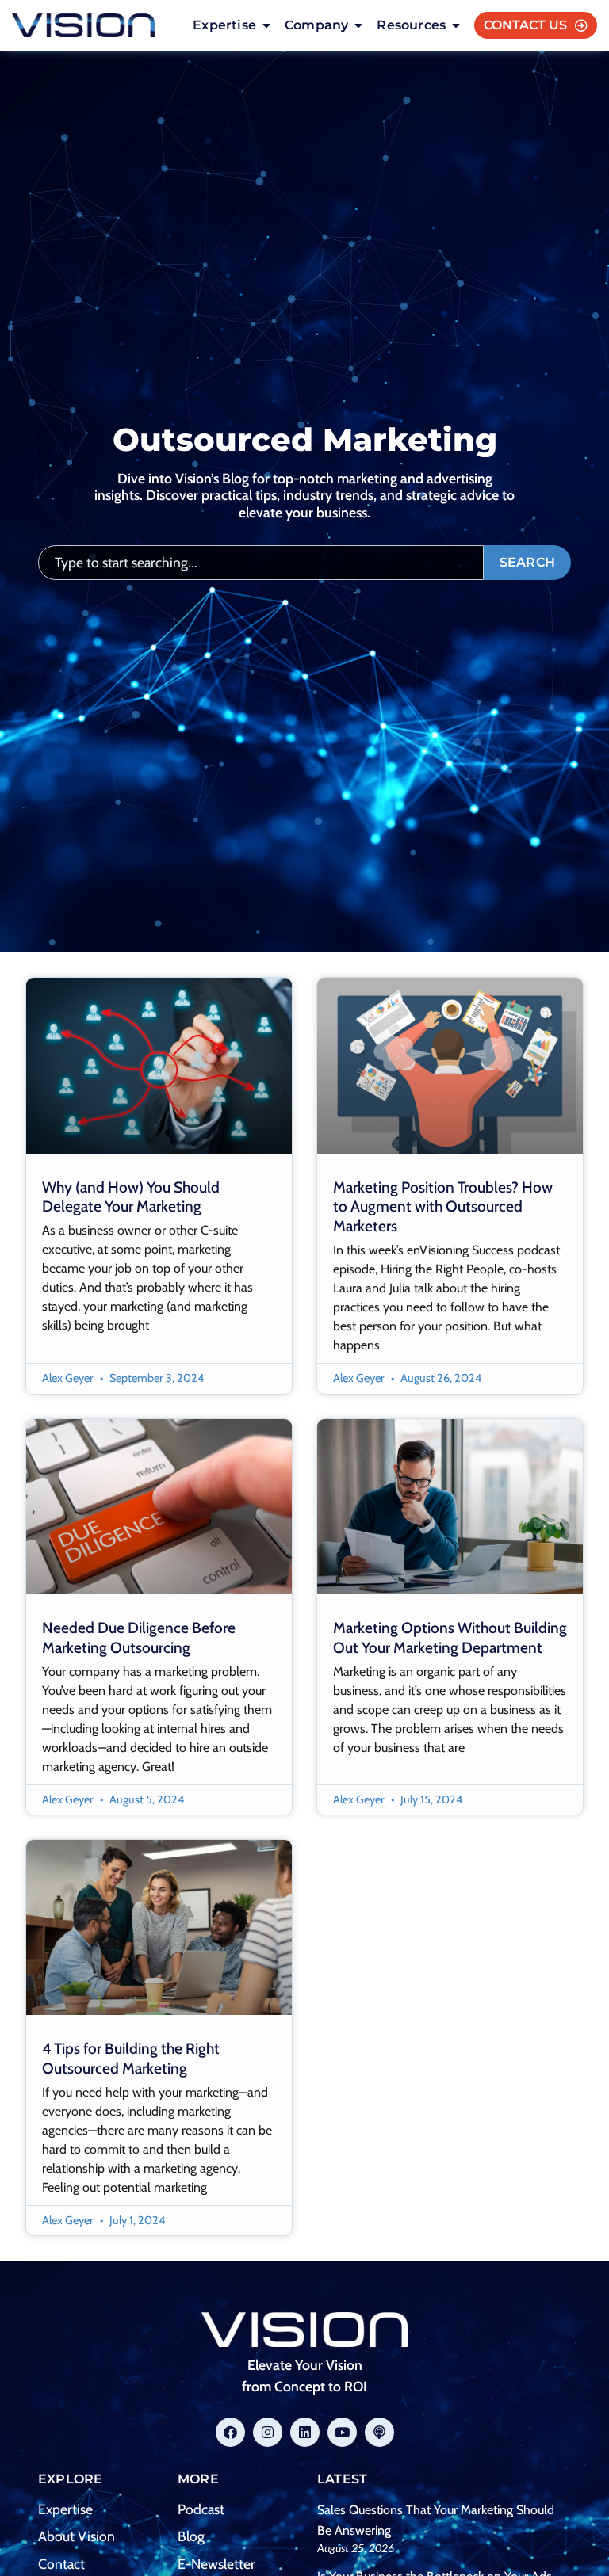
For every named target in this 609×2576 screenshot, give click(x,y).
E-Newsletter (216, 2564)
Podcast (201, 2509)
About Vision (77, 2536)
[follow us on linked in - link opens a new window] (305, 2432)
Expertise (65, 2509)
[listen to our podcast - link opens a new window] (379, 2432)
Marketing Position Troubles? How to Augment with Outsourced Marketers (443, 1207)
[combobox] (261, 563)
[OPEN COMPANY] (358, 25)
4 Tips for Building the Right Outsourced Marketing (131, 2058)
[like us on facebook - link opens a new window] (230, 2432)
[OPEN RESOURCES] (456, 25)
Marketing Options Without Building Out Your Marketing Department (450, 1637)
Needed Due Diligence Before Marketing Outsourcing (139, 1637)
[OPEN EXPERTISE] (266, 25)
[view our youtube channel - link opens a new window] (342, 2432)
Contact (61, 2564)
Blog (191, 2536)
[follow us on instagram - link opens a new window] (268, 2432)
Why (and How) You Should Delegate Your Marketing (131, 1197)
